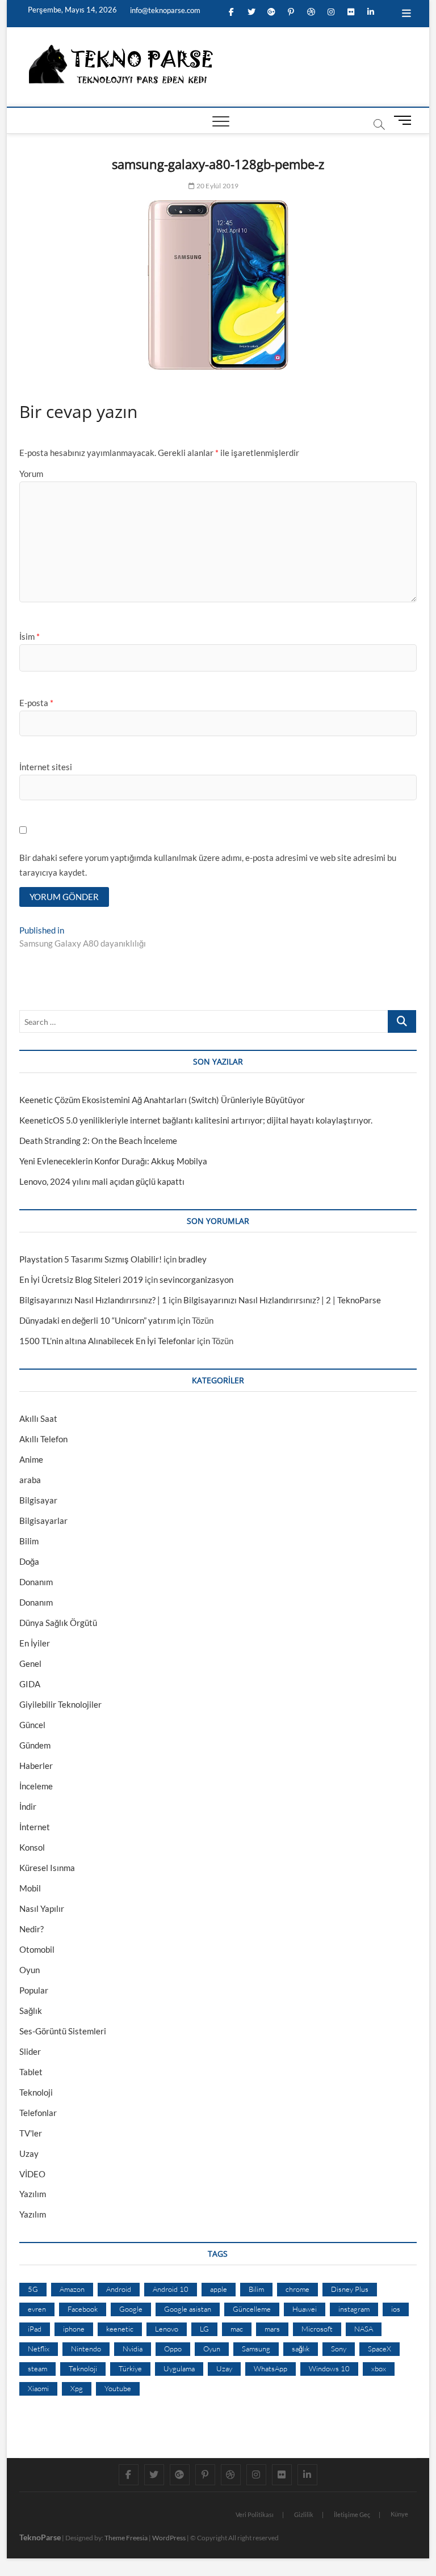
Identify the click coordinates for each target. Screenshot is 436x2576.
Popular (34, 1990)
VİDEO (32, 2174)
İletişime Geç (352, 2514)
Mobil (30, 1888)
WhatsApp (271, 2368)
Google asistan (188, 2309)
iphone (74, 2329)
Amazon (72, 2289)
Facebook (83, 2309)
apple (219, 2289)
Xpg (77, 2388)
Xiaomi (38, 2388)
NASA (364, 2329)
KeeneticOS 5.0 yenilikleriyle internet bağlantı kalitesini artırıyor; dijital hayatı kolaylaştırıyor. (196, 1120)
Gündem (35, 1745)
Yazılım (33, 2194)
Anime (31, 1459)
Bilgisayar (38, 1500)
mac (237, 2329)
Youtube (118, 2388)
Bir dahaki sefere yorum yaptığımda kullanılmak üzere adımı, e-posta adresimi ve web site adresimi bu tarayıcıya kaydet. (208, 865)
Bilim (29, 1541)
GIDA (30, 1684)
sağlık (301, 2349)
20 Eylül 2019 (217, 186)
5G (33, 2289)
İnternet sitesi (46, 767)
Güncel (32, 1725)
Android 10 (171, 2289)
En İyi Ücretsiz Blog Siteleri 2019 (81, 1279)
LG (204, 2329)
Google (131, 2309)
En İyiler (35, 1643)
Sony (339, 2349)
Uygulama (179, 2368)
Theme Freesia (126, 2538)
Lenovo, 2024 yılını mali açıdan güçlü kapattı (102, 1181)
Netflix (39, 2349)
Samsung (256, 2349)
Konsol (32, 1847)
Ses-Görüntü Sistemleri (63, 2031)
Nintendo (86, 2349)
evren (37, 2309)
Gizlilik (304, 2514)
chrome (297, 2289)
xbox (379, 2368)
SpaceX (380, 2349)
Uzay (29, 2153)
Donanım (36, 1582)
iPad (35, 2329)
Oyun (30, 1970)
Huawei (305, 2309)
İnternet (35, 1827)
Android (119, 2289)
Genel (30, 1663)
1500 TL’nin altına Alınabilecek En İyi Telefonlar (107, 1341)
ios (396, 2309)
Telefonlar (38, 2113)
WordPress (169, 2538)
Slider (30, 2051)
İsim (30, 636)
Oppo (173, 2349)
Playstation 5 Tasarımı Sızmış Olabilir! (91, 1259)
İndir (28, 1806)
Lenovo (167, 2329)
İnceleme (36, 1786)
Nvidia (133, 2349)
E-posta (36, 703)
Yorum (31, 474)
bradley (192, 1259)
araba (30, 1480)
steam (37, 2368)
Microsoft (317, 2329)
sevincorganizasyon (196, 1279)
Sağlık (31, 2011)
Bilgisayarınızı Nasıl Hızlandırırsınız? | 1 (93, 1300)
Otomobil (37, 1949)
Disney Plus (350, 2289)
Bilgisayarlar (43, 1521)
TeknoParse (40, 2537)
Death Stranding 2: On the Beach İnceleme (98, 1141)
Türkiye (130, 2368)
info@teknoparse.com (164, 10)
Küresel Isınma (47, 1868)
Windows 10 (329, 2368)
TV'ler (31, 2133)
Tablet (31, 2072)
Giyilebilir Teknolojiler (60, 1704)
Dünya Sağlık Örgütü (58, 1623)
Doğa (29, 1561)
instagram (354, 2309)
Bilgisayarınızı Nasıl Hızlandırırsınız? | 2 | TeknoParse (282, 1300)
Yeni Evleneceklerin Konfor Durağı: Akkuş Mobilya (113, 1161)
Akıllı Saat (38, 1418)
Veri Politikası (255, 2514)
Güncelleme (252, 2309)
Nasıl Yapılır (42, 1908)
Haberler (36, 1766)
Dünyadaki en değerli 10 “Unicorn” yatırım (97, 1320)
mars (272, 2329)
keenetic (120, 2329)
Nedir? (32, 1929)
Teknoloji (36, 2092)
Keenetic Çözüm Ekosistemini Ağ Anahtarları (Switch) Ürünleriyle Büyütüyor (162, 1100)
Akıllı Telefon (43, 1439)
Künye (399, 2514)
